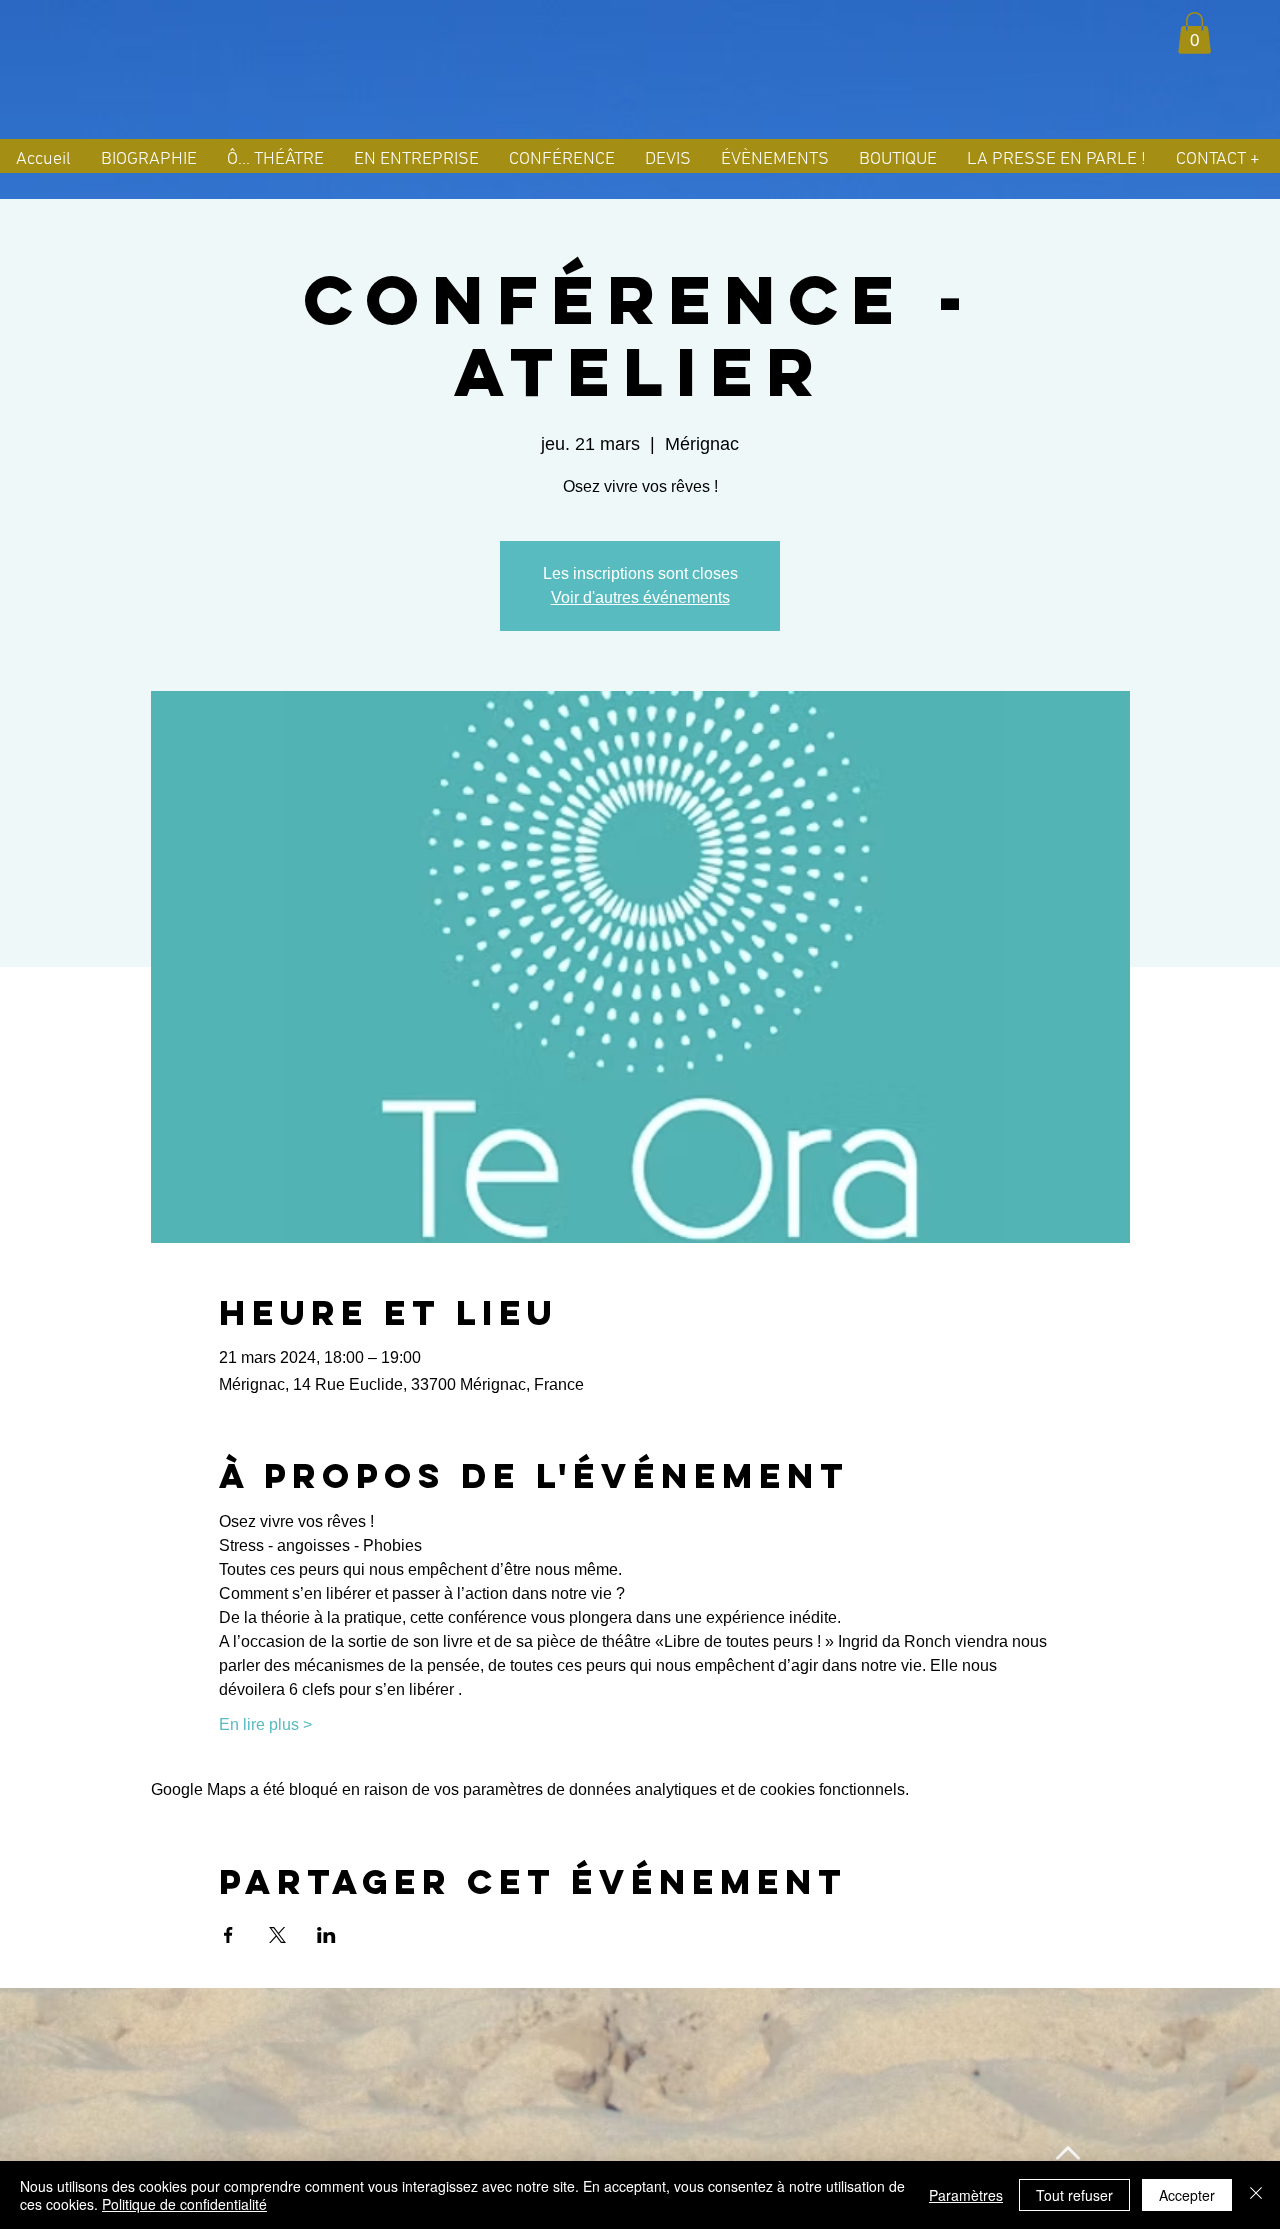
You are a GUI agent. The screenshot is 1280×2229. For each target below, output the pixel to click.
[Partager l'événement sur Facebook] (228, 1935)
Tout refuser (1074, 2195)
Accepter (1187, 2195)
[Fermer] (1256, 2195)
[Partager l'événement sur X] (277, 1935)
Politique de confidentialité (184, 2204)
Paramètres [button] (966, 2195)
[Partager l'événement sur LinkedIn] (326, 1935)
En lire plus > (265, 1724)
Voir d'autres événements (640, 597)
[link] (1194, 33)
